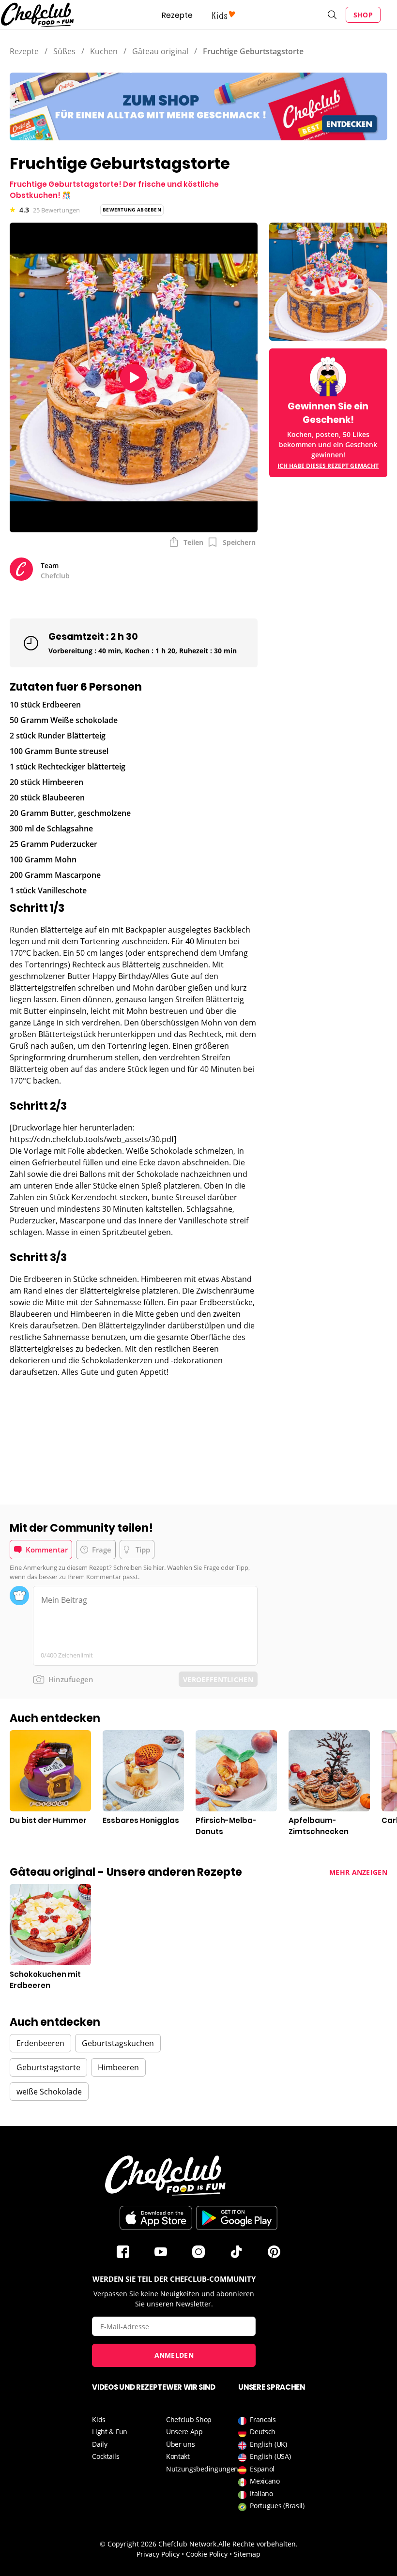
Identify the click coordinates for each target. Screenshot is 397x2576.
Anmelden (174, 2355)
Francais (263, 2419)
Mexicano (265, 2481)
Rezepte (177, 15)
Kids (99, 2419)
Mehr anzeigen (358, 1872)
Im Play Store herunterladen (237, 2218)
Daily (100, 2444)
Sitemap (247, 2554)
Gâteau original (160, 51)
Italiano (261, 2493)
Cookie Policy (207, 2554)
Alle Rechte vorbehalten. (258, 2544)
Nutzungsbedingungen (202, 2469)
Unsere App (184, 2432)
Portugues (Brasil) (277, 2506)
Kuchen (104, 51)
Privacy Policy (158, 2554)
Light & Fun (110, 2432)
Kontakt (178, 2456)
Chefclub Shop (189, 2419)
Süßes (64, 51)
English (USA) (270, 2456)
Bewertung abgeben (132, 210)
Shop (363, 15)
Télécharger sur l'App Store (156, 2218)
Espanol (262, 2469)
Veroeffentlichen (218, 1680)
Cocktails (106, 2456)
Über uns (181, 2444)
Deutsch (263, 2432)
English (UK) (268, 2444)
